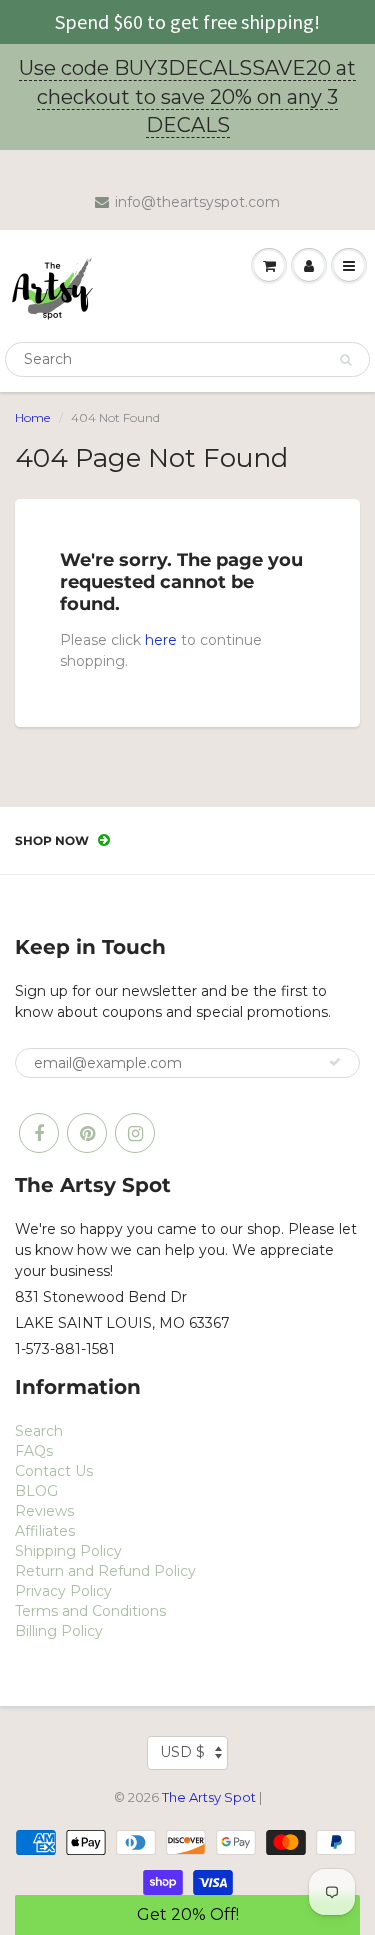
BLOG (36, 1491)
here (161, 640)
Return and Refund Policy (105, 1571)
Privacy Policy (63, 1591)
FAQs (34, 1451)
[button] (187, 1915)
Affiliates (45, 1531)
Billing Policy (59, 1631)
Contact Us (54, 1471)
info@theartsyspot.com (197, 202)
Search (39, 1431)
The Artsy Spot (209, 1797)
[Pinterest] (87, 1133)
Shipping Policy (68, 1551)
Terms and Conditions (90, 1611)
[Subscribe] (335, 1062)
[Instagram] (135, 1133)
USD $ (182, 1752)
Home (32, 417)
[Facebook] (39, 1133)
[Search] (345, 360)
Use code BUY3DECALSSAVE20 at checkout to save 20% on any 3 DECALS (187, 96)
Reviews (44, 1511)
